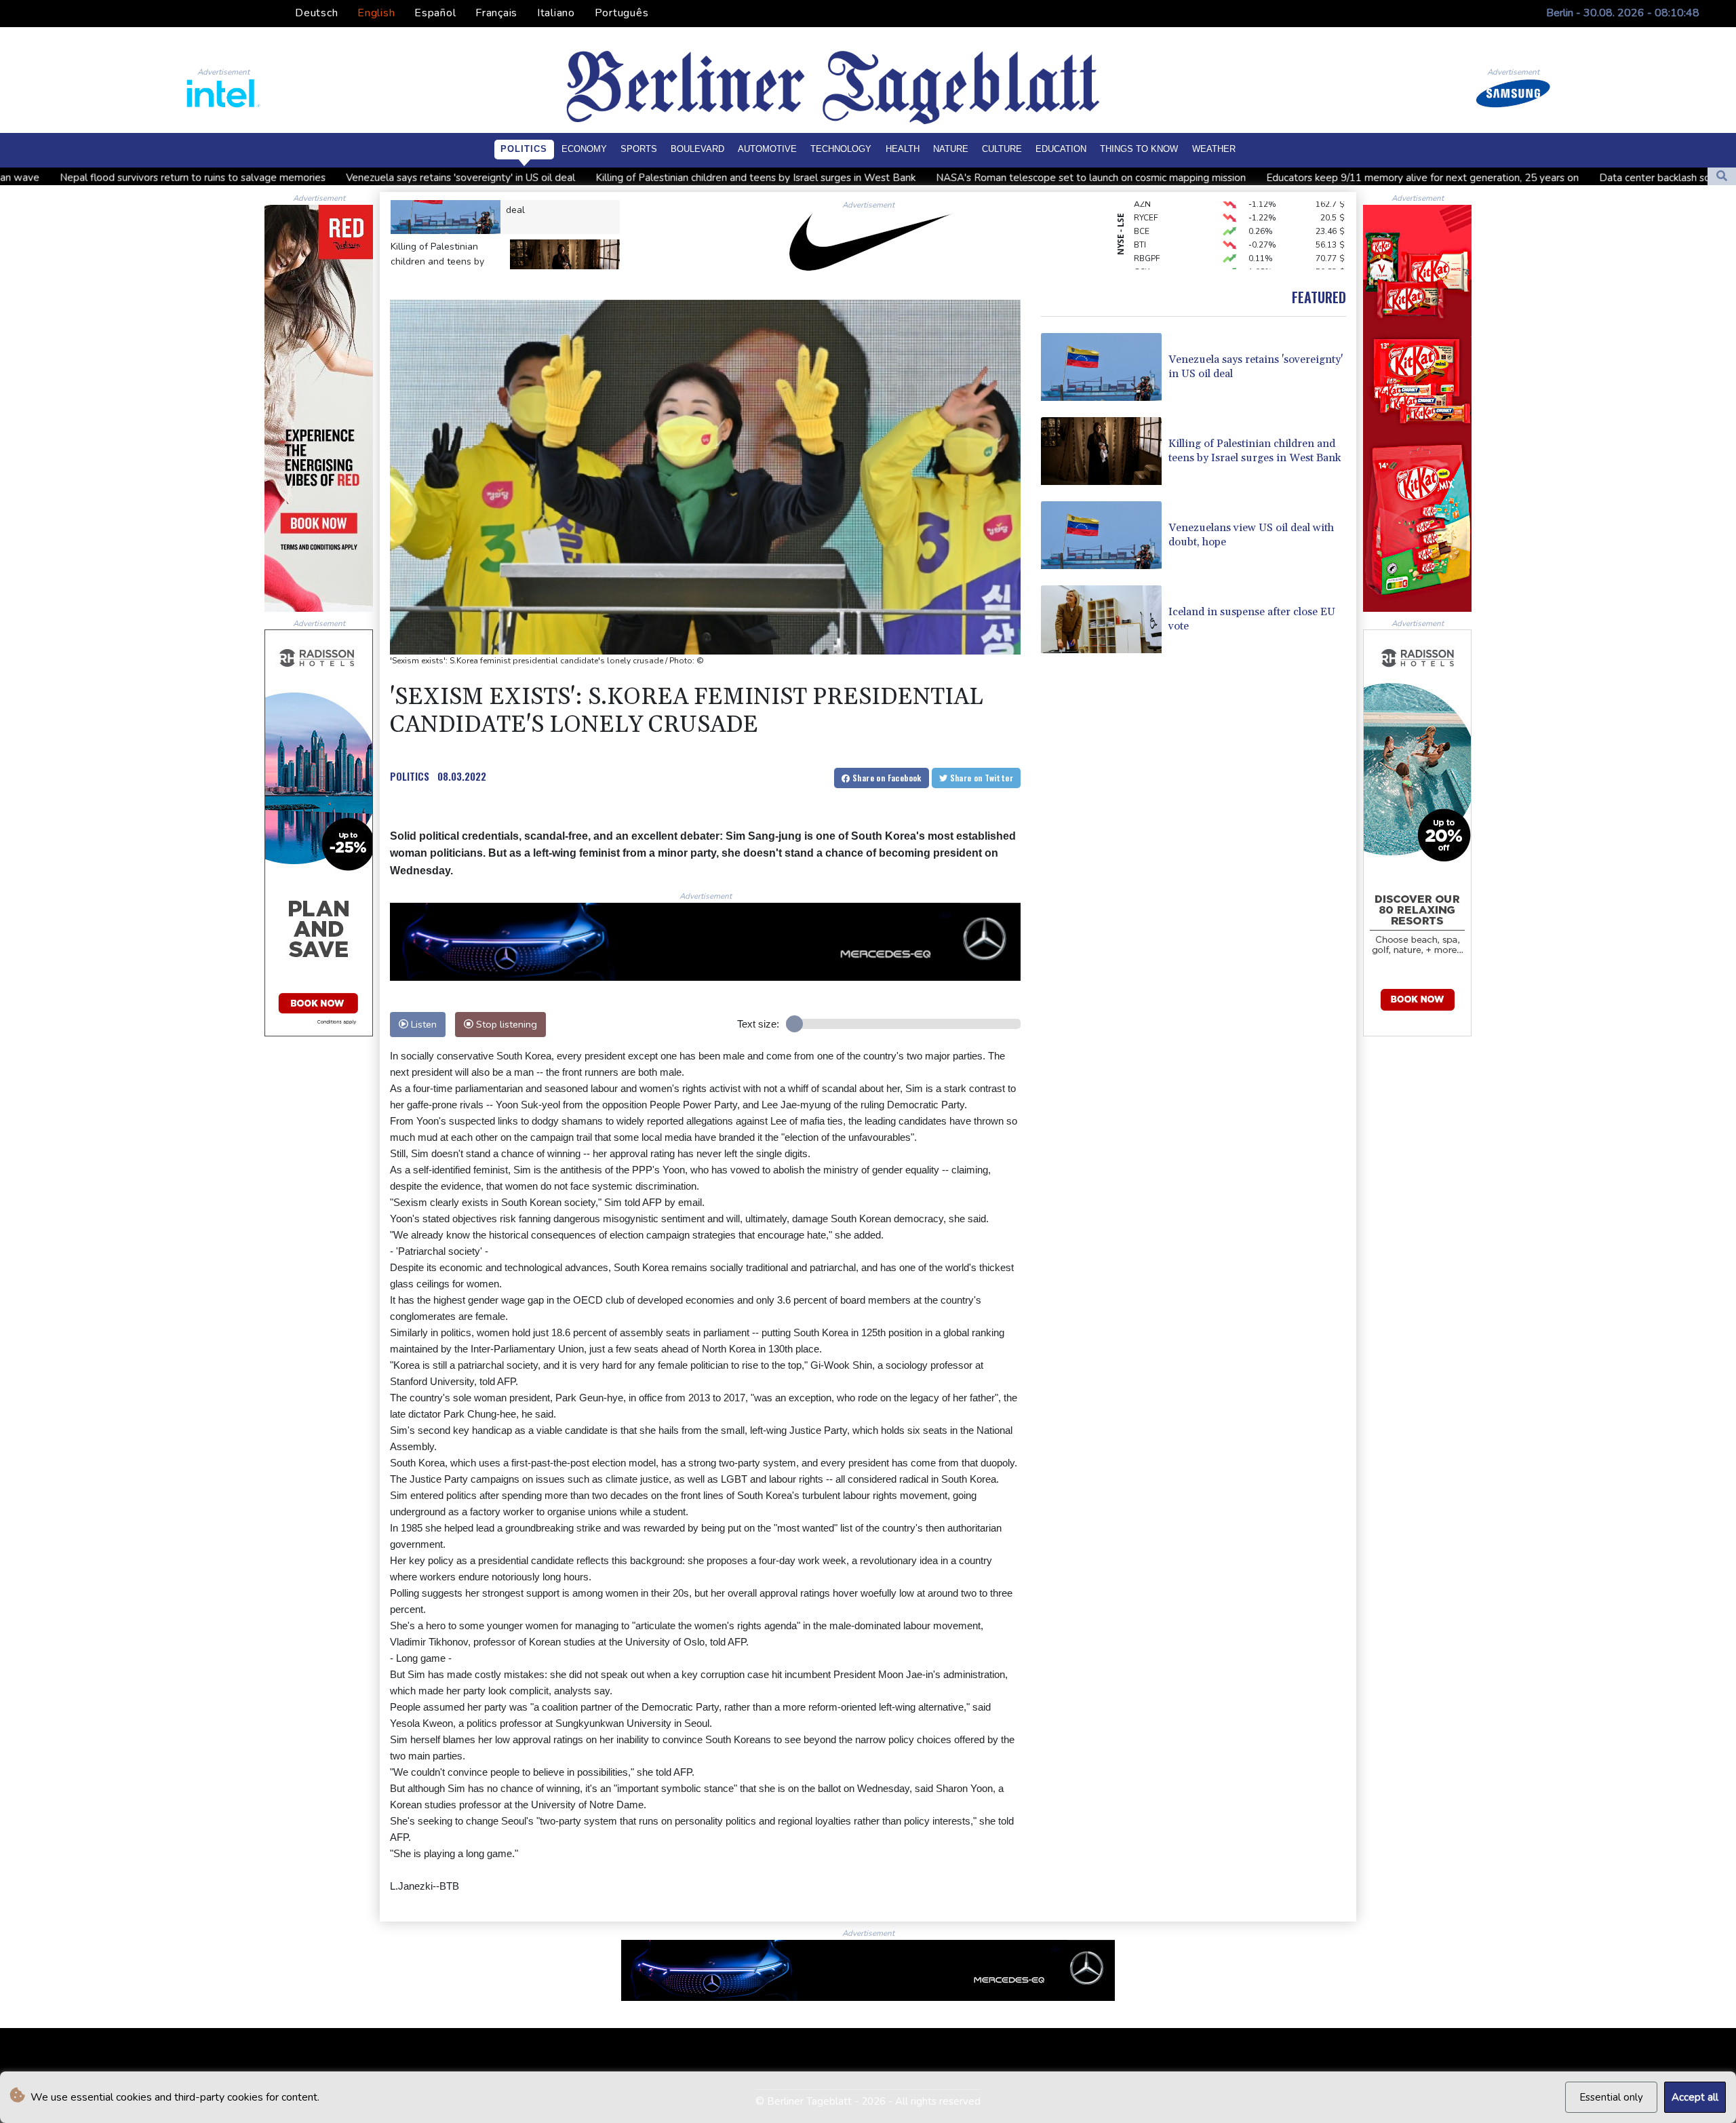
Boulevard (697, 149)
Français (496, 13)
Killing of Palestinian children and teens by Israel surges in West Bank (509, 178)
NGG (1143, 260)
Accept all (1695, 2097)
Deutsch (316, 13)
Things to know (1139, 149)
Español (435, 13)
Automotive (767, 149)
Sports (639, 149)
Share (886, 778)
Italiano (556, 13)
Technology (841, 149)
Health (903, 149)
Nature (951, 149)
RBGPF (1147, 220)
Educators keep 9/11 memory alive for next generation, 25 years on (1176, 178)
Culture (1002, 149)
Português (622, 13)
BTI (1140, 206)
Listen (422, 1024)
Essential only (1611, 2097)
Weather (1214, 149)
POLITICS (410, 776)
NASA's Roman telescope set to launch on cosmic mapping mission (845, 178)
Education (1061, 149)
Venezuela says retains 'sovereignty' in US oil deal (214, 178)
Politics (524, 149)
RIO (1141, 247)
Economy (584, 149)
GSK (1142, 233)
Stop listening (505, 1024)
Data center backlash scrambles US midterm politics (1473, 178)
